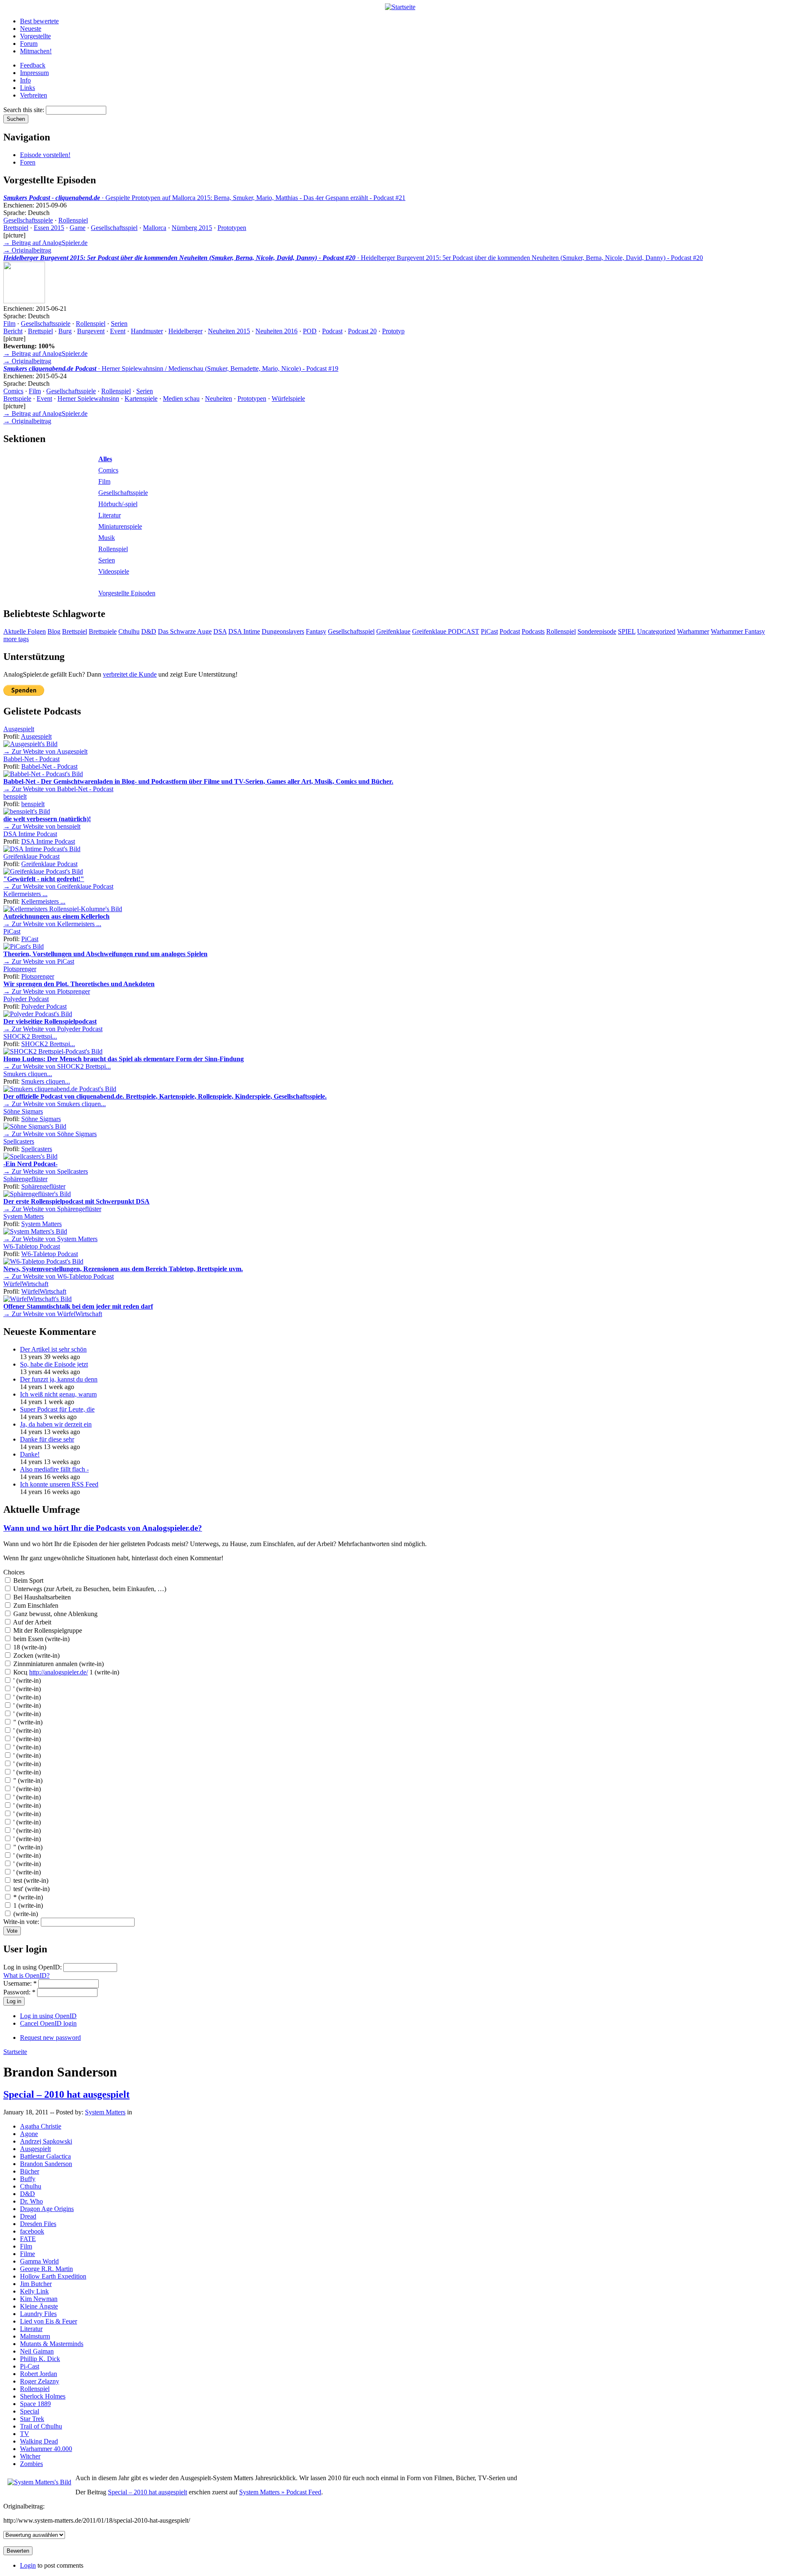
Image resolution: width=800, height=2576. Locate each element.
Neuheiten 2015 (229, 331)
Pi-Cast (30, 2366)
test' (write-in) (31, 1889)
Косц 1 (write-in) (65, 1672)
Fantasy (316, 631)
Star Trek (32, 2419)
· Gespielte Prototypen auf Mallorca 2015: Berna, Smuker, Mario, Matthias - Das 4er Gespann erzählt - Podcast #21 (204, 198)
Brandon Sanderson (46, 2164)
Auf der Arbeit (31, 1622)
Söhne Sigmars (23, 1111)
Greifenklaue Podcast (31, 856)
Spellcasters (19, 1141)
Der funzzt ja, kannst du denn (59, 1379)
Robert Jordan (39, 2374)
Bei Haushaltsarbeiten (41, 1597)
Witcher (30, 2456)
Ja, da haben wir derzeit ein (56, 1424)
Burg (65, 331)
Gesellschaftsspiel (114, 228)
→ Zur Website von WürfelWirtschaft (53, 1314)
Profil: (12, 736)
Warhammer (693, 631)
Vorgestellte (35, 36)
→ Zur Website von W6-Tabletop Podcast (59, 1276)
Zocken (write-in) (36, 1655)
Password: (19, 1992)
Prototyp (393, 331)
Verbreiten (34, 95)
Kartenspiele (141, 399)
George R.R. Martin (46, 2269)
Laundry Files (38, 2314)
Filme (27, 2254)
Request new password (50, 2038)
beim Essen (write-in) (41, 1639)
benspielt (15, 796)
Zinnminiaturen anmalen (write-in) (58, 1664)
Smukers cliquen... (28, 1074)
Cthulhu (129, 631)
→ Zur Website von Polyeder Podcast (53, 1029)
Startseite (15, 2052)
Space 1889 (35, 2404)
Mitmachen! (36, 51)
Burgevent (91, 331)
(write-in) (25, 1914)
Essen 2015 (49, 228)
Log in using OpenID (48, 2016)
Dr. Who (31, 2201)
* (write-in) (27, 1897)
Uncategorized (656, 631)
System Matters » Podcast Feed (280, 2492)
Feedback (33, 65)
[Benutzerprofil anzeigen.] (30, 744)
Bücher (30, 2171)
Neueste (31, 29)
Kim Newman (39, 2299)
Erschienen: (20, 205)
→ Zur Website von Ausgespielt (45, 751)
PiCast (489, 631)
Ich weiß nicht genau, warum (58, 1394)
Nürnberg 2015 (192, 228)
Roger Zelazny (40, 2381)
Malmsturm (35, 2336)
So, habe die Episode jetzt (54, 1364)
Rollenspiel (73, 220)
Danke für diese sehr (47, 1439)
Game (77, 228)
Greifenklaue (393, 631)
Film (9, 324)
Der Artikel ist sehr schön (53, 1349)
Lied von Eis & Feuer (49, 2321)
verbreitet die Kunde (130, 674)
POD (310, 331)
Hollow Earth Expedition (53, 2276)
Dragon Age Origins (47, 2209)
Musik (107, 538)
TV (25, 2434)
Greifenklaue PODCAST (446, 631)
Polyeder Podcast (26, 999)
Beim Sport (27, 1580)
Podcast (332, 331)
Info (25, 80)
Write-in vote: (22, 1922)
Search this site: (25, 110)
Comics (13, 391)
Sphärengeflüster (25, 1179)
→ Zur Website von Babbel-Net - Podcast (58, 789)
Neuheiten (219, 399)
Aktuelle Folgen (25, 631)
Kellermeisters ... (25, 894)
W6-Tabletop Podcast (32, 1246)
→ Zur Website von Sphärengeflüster (52, 1209)
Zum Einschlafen (35, 1605)
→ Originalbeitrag (27, 250)
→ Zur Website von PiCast (39, 961)
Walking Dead (39, 2441)
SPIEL (627, 631)
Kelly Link (34, 2291)
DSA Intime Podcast (30, 834)
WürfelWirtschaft (26, 1284)
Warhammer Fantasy (738, 631)
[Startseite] (400, 7)
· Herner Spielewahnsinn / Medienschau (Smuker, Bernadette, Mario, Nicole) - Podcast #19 (171, 369)
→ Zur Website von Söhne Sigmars (50, 1134)
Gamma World (39, 2261)
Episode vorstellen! (45, 155)
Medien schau (181, 399)
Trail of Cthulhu (41, 2426)
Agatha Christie (41, 2126)
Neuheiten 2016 (276, 331)
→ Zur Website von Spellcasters (46, 1171)
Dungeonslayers (283, 631)
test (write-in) (30, 1880)
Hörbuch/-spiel (118, 504)
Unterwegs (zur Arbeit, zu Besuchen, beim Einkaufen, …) (89, 1589)
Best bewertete (39, 21)
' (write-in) (26, 1680)
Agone (29, 2134)
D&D (149, 631)
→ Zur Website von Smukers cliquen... (55, 1104)
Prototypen (232, 228)
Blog (54, 631)
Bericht (13, 331)
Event (118, 331)
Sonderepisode (597, 631)
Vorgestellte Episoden (127, 593)
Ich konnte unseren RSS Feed (59, 1484)
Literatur (110, 515)
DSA (220, 631)
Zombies (31, 2464)
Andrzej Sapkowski (46, 2141)
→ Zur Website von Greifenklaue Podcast (58, 886)
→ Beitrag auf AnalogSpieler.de (45, 243)
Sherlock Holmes (43, 2396)
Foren (28, 162)
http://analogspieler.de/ (59, 1672)
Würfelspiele (288, 399)
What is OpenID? (26, 1975)
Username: (20, 1983)
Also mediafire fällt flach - (54, 1469)
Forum (29, 44)
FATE (28, 2239)
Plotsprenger (20, 969)
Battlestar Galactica (45, 2156)
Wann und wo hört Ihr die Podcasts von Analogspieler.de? (103, 1528)
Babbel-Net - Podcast (31, 759)
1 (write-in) (27, 1905)
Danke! (30, 1454)
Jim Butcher (36, 2284)
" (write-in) (27, 1722)
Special (30, 2411)
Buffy (28, 2179)
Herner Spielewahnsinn (88, 399)
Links (27, 88)
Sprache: (16, 213)
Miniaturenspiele (120, 526)
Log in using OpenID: (33, 1967)
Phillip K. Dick (40, 2359)
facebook (32, 2231)
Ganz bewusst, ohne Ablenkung (55, 1614)
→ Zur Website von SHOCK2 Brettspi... (57, 1066)
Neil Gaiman (37, 2351)
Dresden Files (38, 2224)
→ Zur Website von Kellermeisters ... (52, 924)
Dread (28, 2216)
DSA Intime (244, 631)
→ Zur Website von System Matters (50, 1239)
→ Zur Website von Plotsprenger (47, 991)
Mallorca (155, 228)
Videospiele (114, 571)
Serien (119, 324)
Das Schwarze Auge (185, 631)
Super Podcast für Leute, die (57, 1409)
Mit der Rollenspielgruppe (47, 1630)
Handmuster (147, 331)
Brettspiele (17, 399)
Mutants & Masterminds (52, 2344)
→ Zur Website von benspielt (42, 826)
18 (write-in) (29, 1647)
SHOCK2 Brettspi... (30, 1036)
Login (28, 2565)
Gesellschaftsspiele (28, 220)
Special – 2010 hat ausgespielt (66, 2094)
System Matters (24, 1216)
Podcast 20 (362, 331)
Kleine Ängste (39, 2306)
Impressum (34, 73)
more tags (16, 639)
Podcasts (533, 631)
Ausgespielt (19, 729)
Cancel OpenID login (48, 2023)
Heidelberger (185, 331)
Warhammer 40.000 (46, 2449)
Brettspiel (16, 228)
